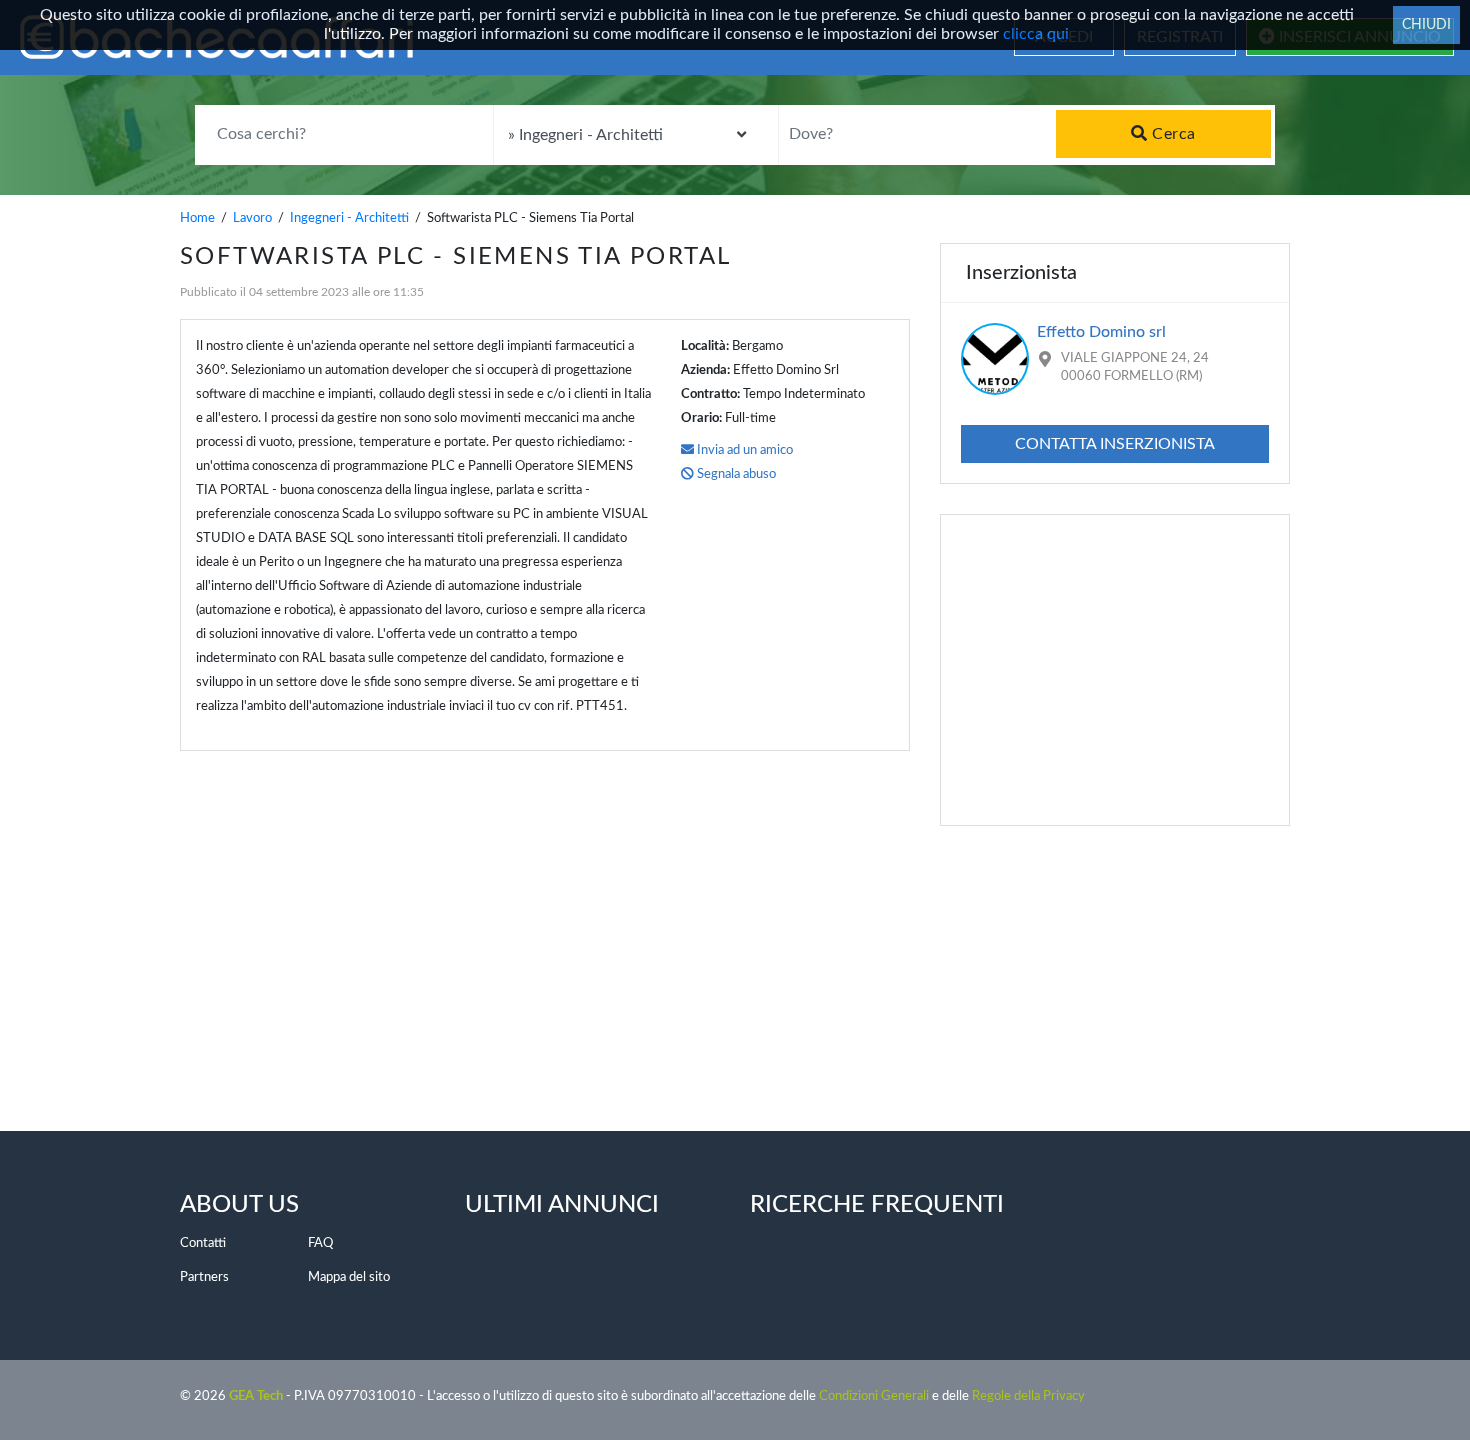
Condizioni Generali (874, 1396)
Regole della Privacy (1028, 1396)
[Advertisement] (530, 911)
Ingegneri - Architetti (349, 218)
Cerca (1172, 134)
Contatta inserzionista (1115, 444)
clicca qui (1036, 34)
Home (197, 218)
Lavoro (252, 218)
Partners (204, 1277)
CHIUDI (1426, 25)
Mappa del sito (349, 1277)
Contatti (203, 1243)
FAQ (320, 1243)
